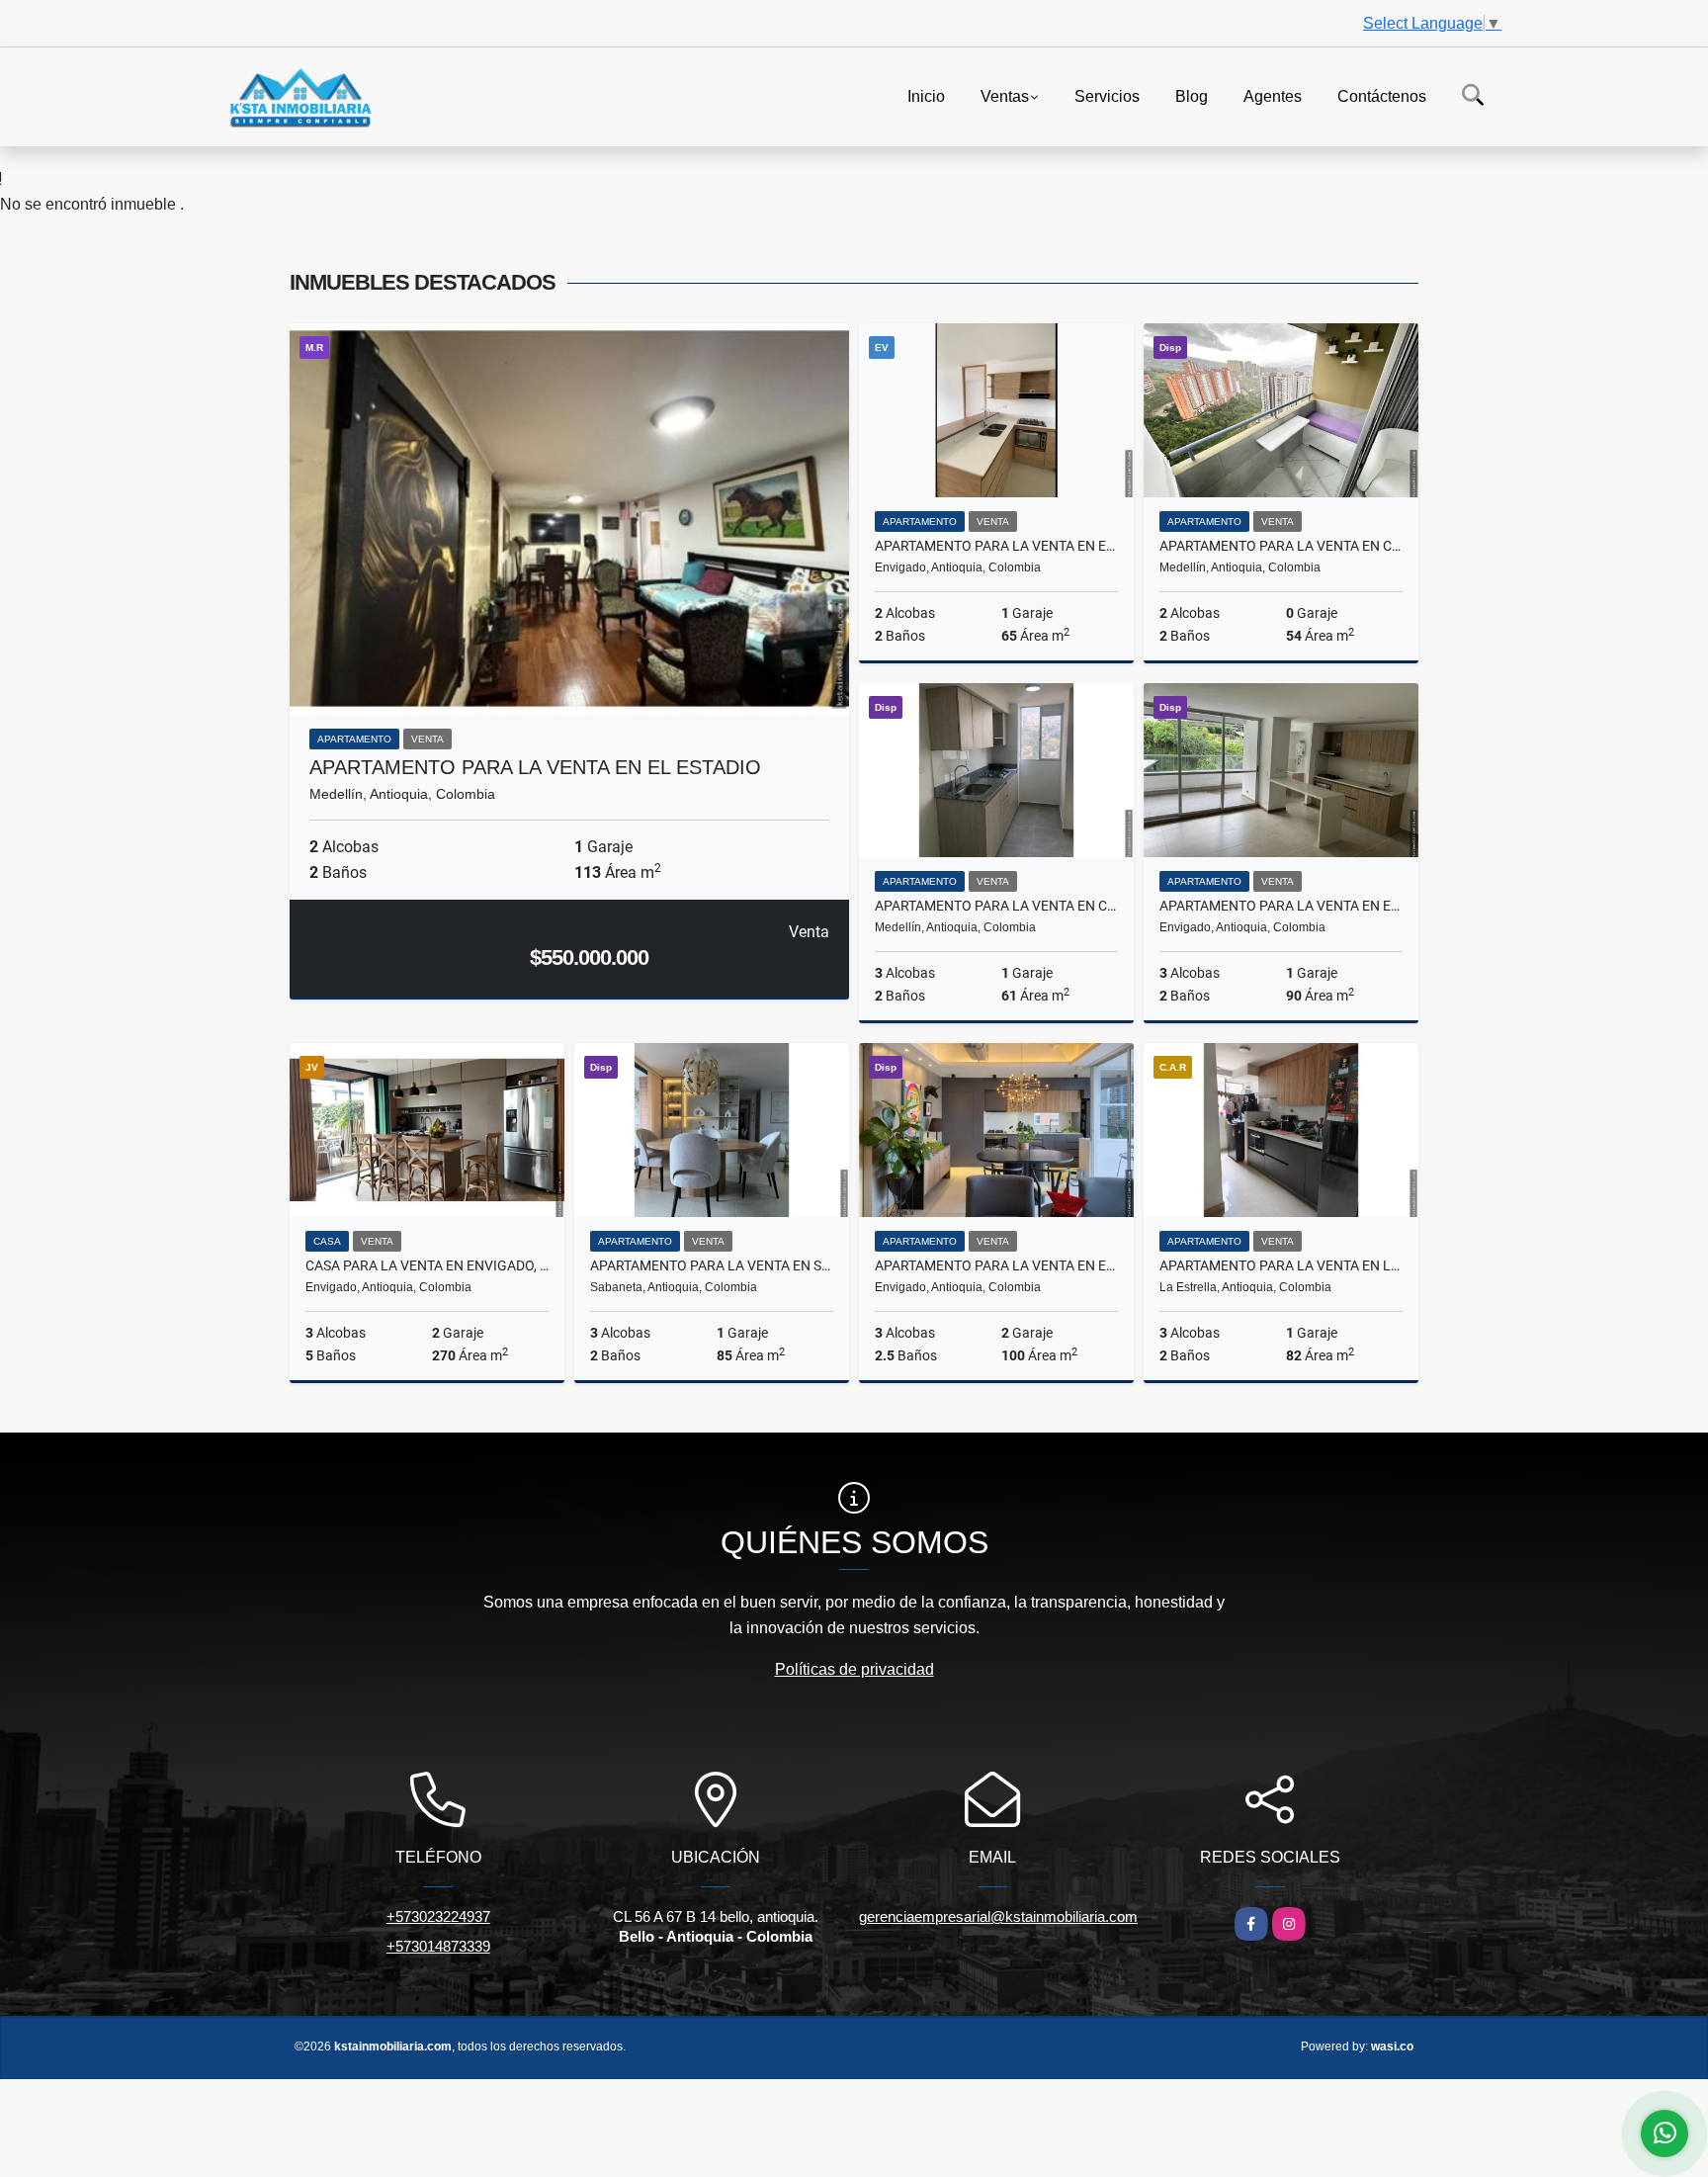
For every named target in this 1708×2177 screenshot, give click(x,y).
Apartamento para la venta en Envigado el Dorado (996, 546)
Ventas (1005, 95)
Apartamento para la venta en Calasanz (1281, 546)
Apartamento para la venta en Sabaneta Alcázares (712, 1265)
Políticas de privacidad (854, 1669)
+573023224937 (438, 1916)
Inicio (926, 95)
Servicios (1107, 95)
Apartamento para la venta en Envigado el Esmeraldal (996, 1265)
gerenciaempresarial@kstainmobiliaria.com (998, 1916)
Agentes (1273, 95)
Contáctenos (1382, 95)
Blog (1192, 95)
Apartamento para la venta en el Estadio (535, 767)
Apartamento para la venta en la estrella (1281, 1265)
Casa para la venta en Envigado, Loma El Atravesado (427, 1265)
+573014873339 (438, 1946)
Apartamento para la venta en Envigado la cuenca (1281, 906)
